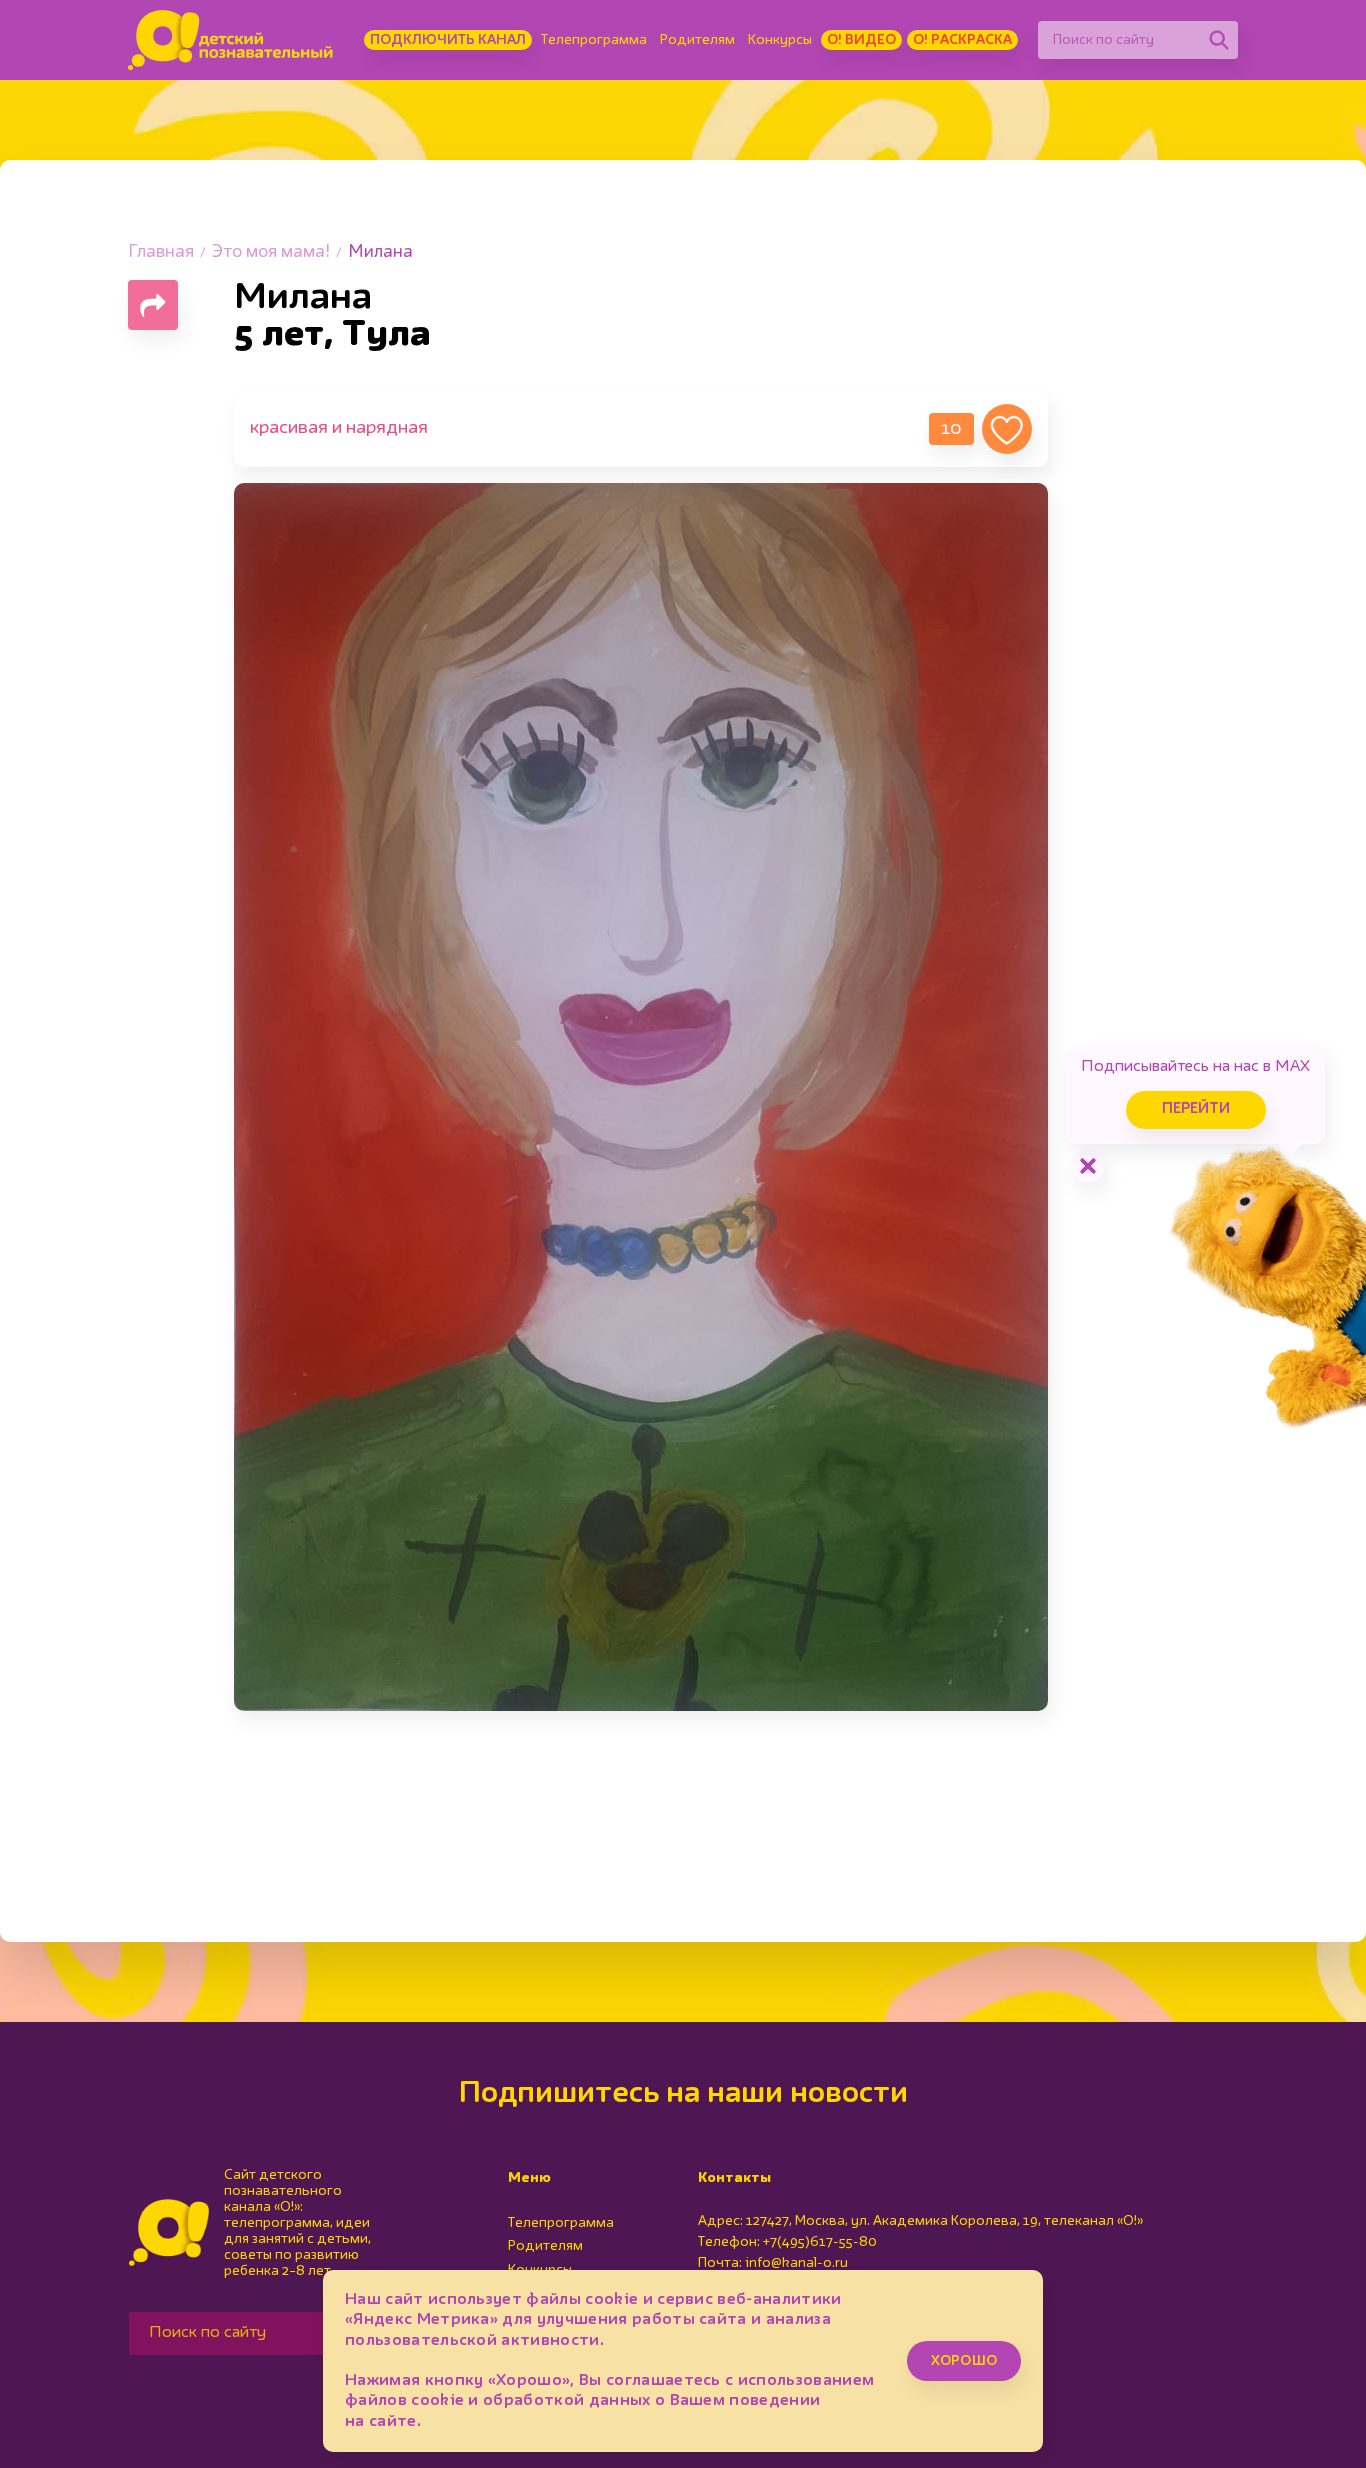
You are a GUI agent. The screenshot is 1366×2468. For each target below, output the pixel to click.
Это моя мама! (271, 252)
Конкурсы (780, 40)
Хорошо (964, 2361)
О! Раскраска (962, 40)
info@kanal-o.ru (796, 2263)
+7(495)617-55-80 (820, 2242)
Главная (161, 252)
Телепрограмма (594, 40)
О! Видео (861, 40)
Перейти (1196, 1109)
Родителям (697, 40)
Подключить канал (448, 40)
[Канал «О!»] (230, 40)
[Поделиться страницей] (153, 305)
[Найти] (1219, 40)
